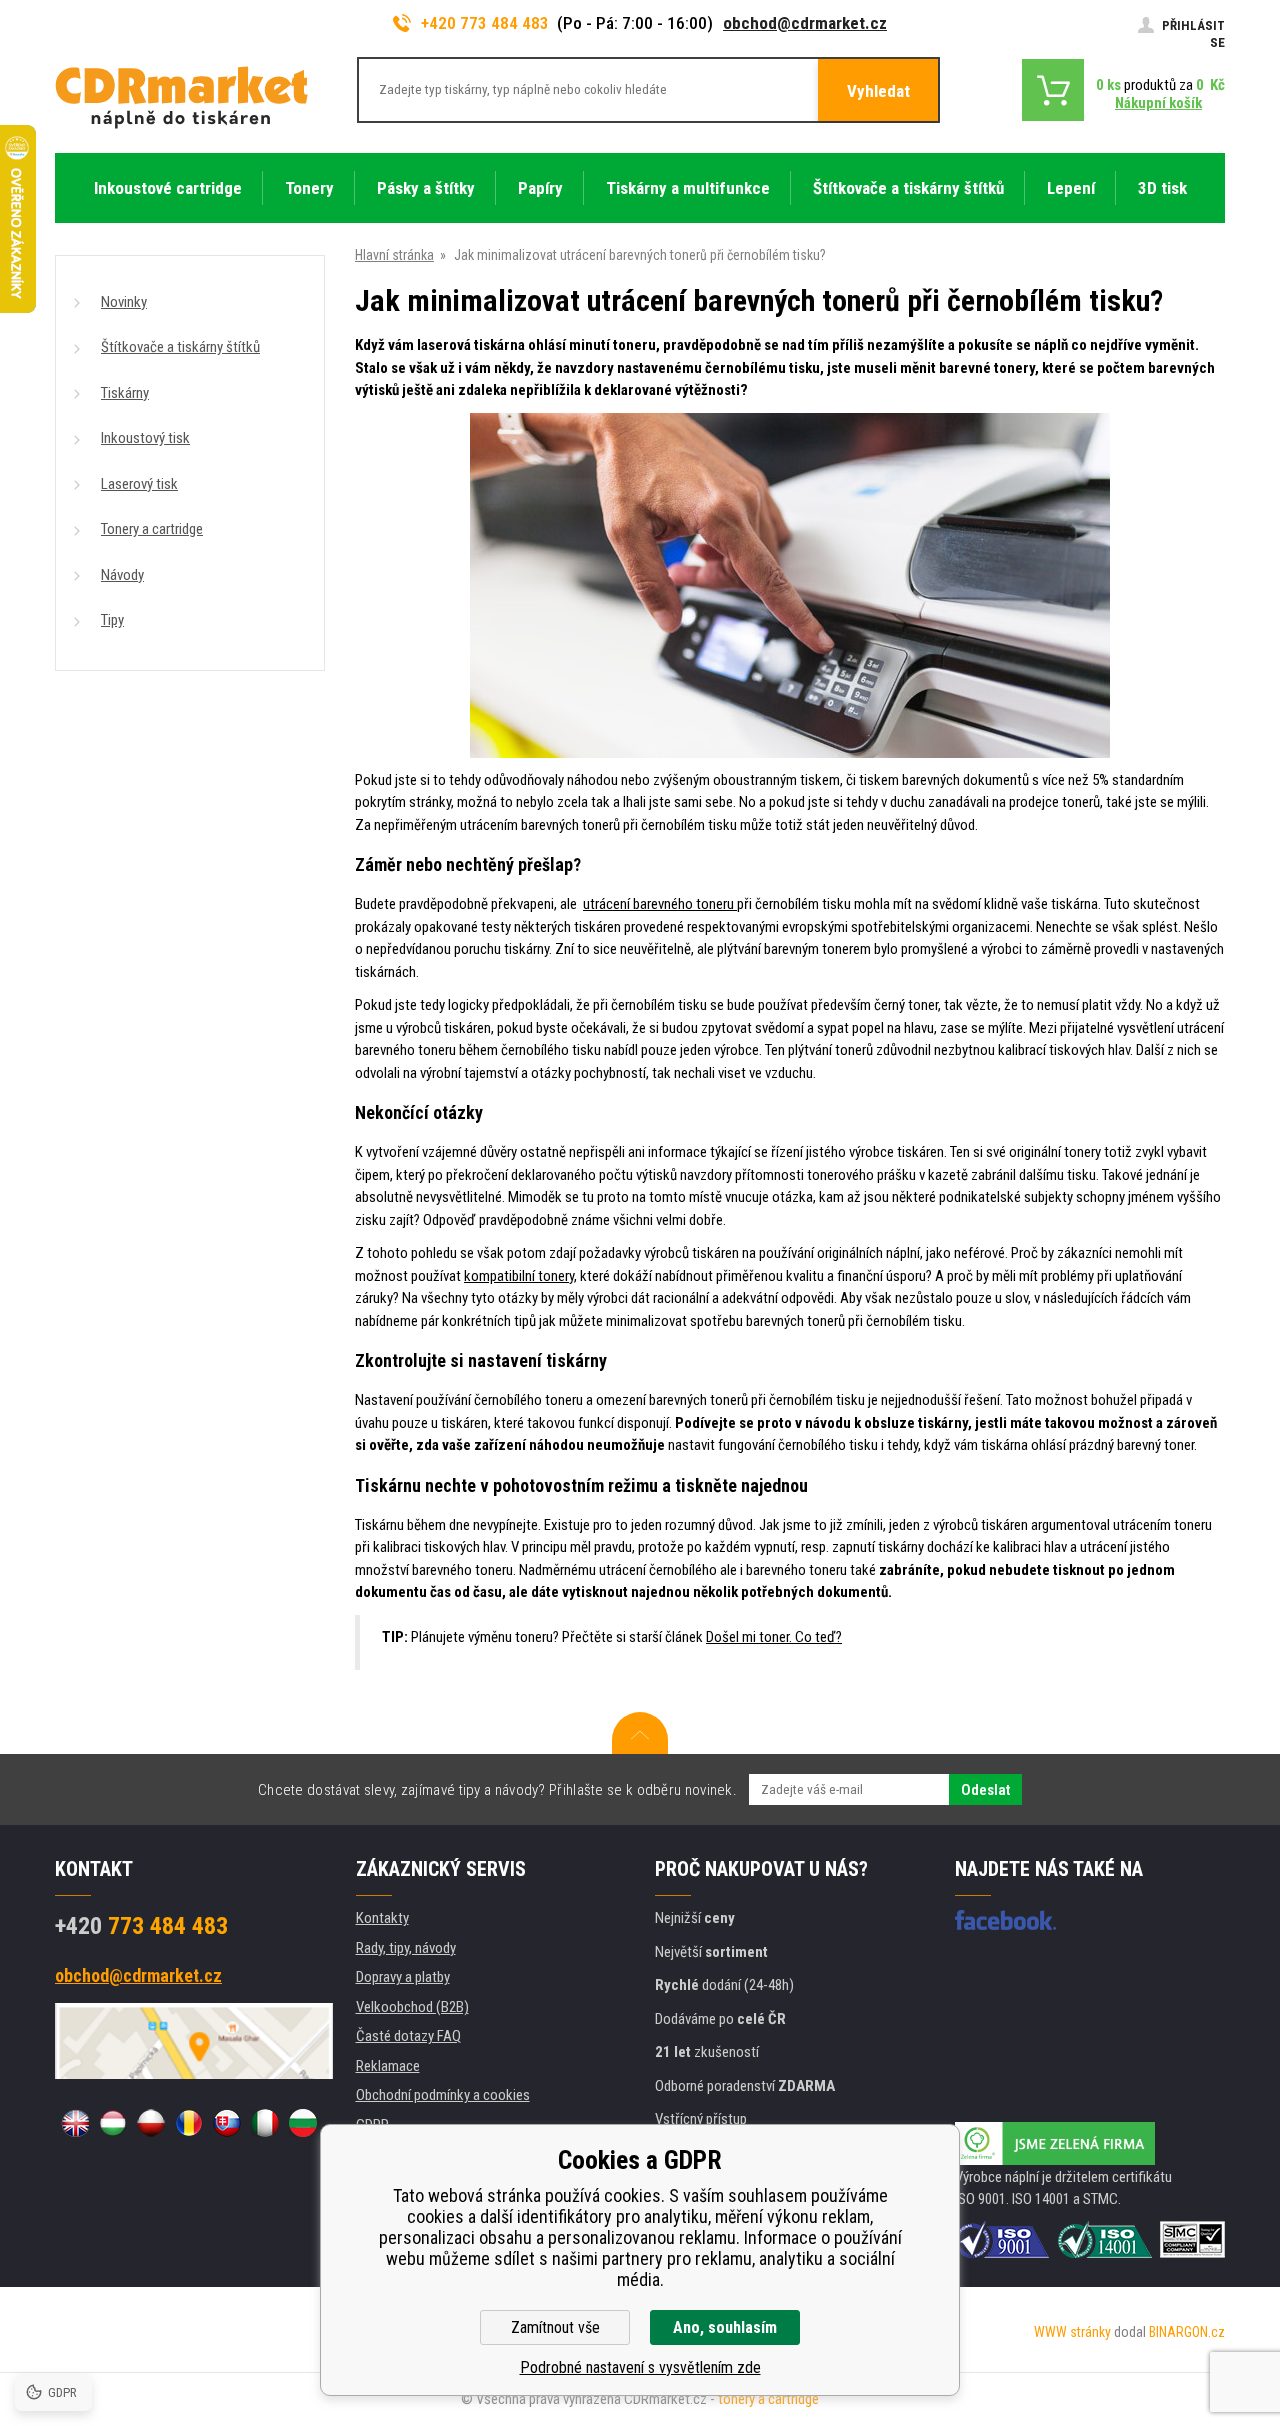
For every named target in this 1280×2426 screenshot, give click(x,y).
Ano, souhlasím (725, 2327)
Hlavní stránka (394, 255)
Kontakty (382, 1918)
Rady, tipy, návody (406, 1948)
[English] (75, 2123)
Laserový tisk (139, 484)
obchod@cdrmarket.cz (805, 23)
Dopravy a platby (403, 1977)
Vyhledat (878, 91)
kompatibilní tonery (519, 1276)
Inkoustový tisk (145, 438)
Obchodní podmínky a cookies (443, 2095)
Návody (122, 575)
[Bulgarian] (303, 2123)
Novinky (124, 302)
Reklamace (388, 2066)
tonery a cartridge (768, 2399)
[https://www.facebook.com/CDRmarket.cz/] (1005, 1920)
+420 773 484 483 (485, 23)
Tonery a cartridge (152, 529)
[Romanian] (189, 2123)
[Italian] (265, 2123)
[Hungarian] (113, 2123)
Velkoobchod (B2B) (412, 2007)
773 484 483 (141, 1926)
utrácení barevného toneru (660, 904)
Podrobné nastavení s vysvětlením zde (640, 2367)
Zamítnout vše (555, 2327)
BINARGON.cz (1187, 2332)
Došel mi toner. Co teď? (774, 1637)
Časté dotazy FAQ (408, 2036)
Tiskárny (125, 393)
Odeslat (985, 1790)
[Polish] (151, 2123)
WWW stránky (1072, 2332)
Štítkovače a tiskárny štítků (180, 347)
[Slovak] (227, 2123)
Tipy (112, 620)
